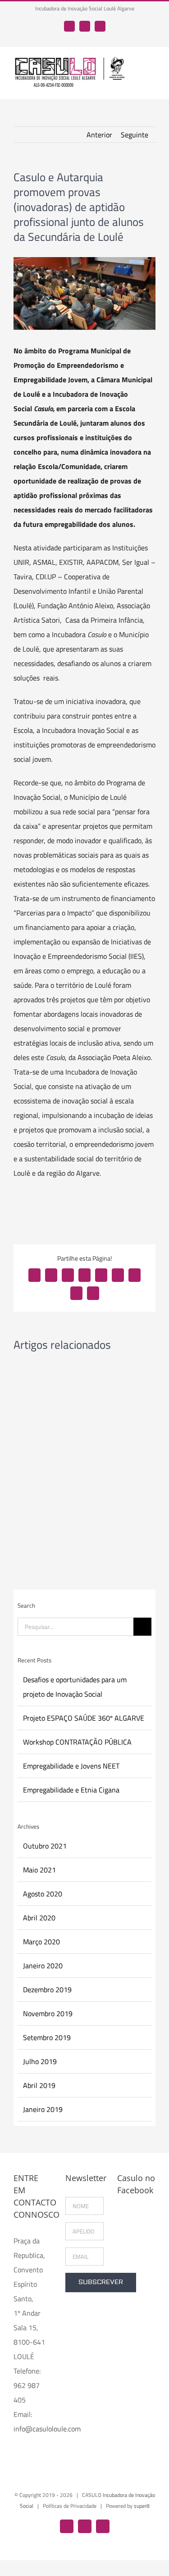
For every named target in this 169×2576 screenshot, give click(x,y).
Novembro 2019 (48, 2013)
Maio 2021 (39, 1870)
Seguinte (135, 135)
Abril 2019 (39, 2085)
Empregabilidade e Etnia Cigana (71, 1790)
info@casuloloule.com (47, 2429)
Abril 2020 (39, 1918)
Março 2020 (41, 1942)
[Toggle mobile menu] (152, 67)
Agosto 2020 (43, 1894)
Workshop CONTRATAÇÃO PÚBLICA (77, 1742)
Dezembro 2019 (47, 1989)
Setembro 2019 (47, 2037)
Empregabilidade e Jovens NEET (71, 1766)
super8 (142, 2506)
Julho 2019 (40, 2061)
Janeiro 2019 (43, 2109)
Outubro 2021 (45, 1846)
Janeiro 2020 (43, 1966)
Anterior (99, 135)
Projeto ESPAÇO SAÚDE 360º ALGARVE (84, 1718)
